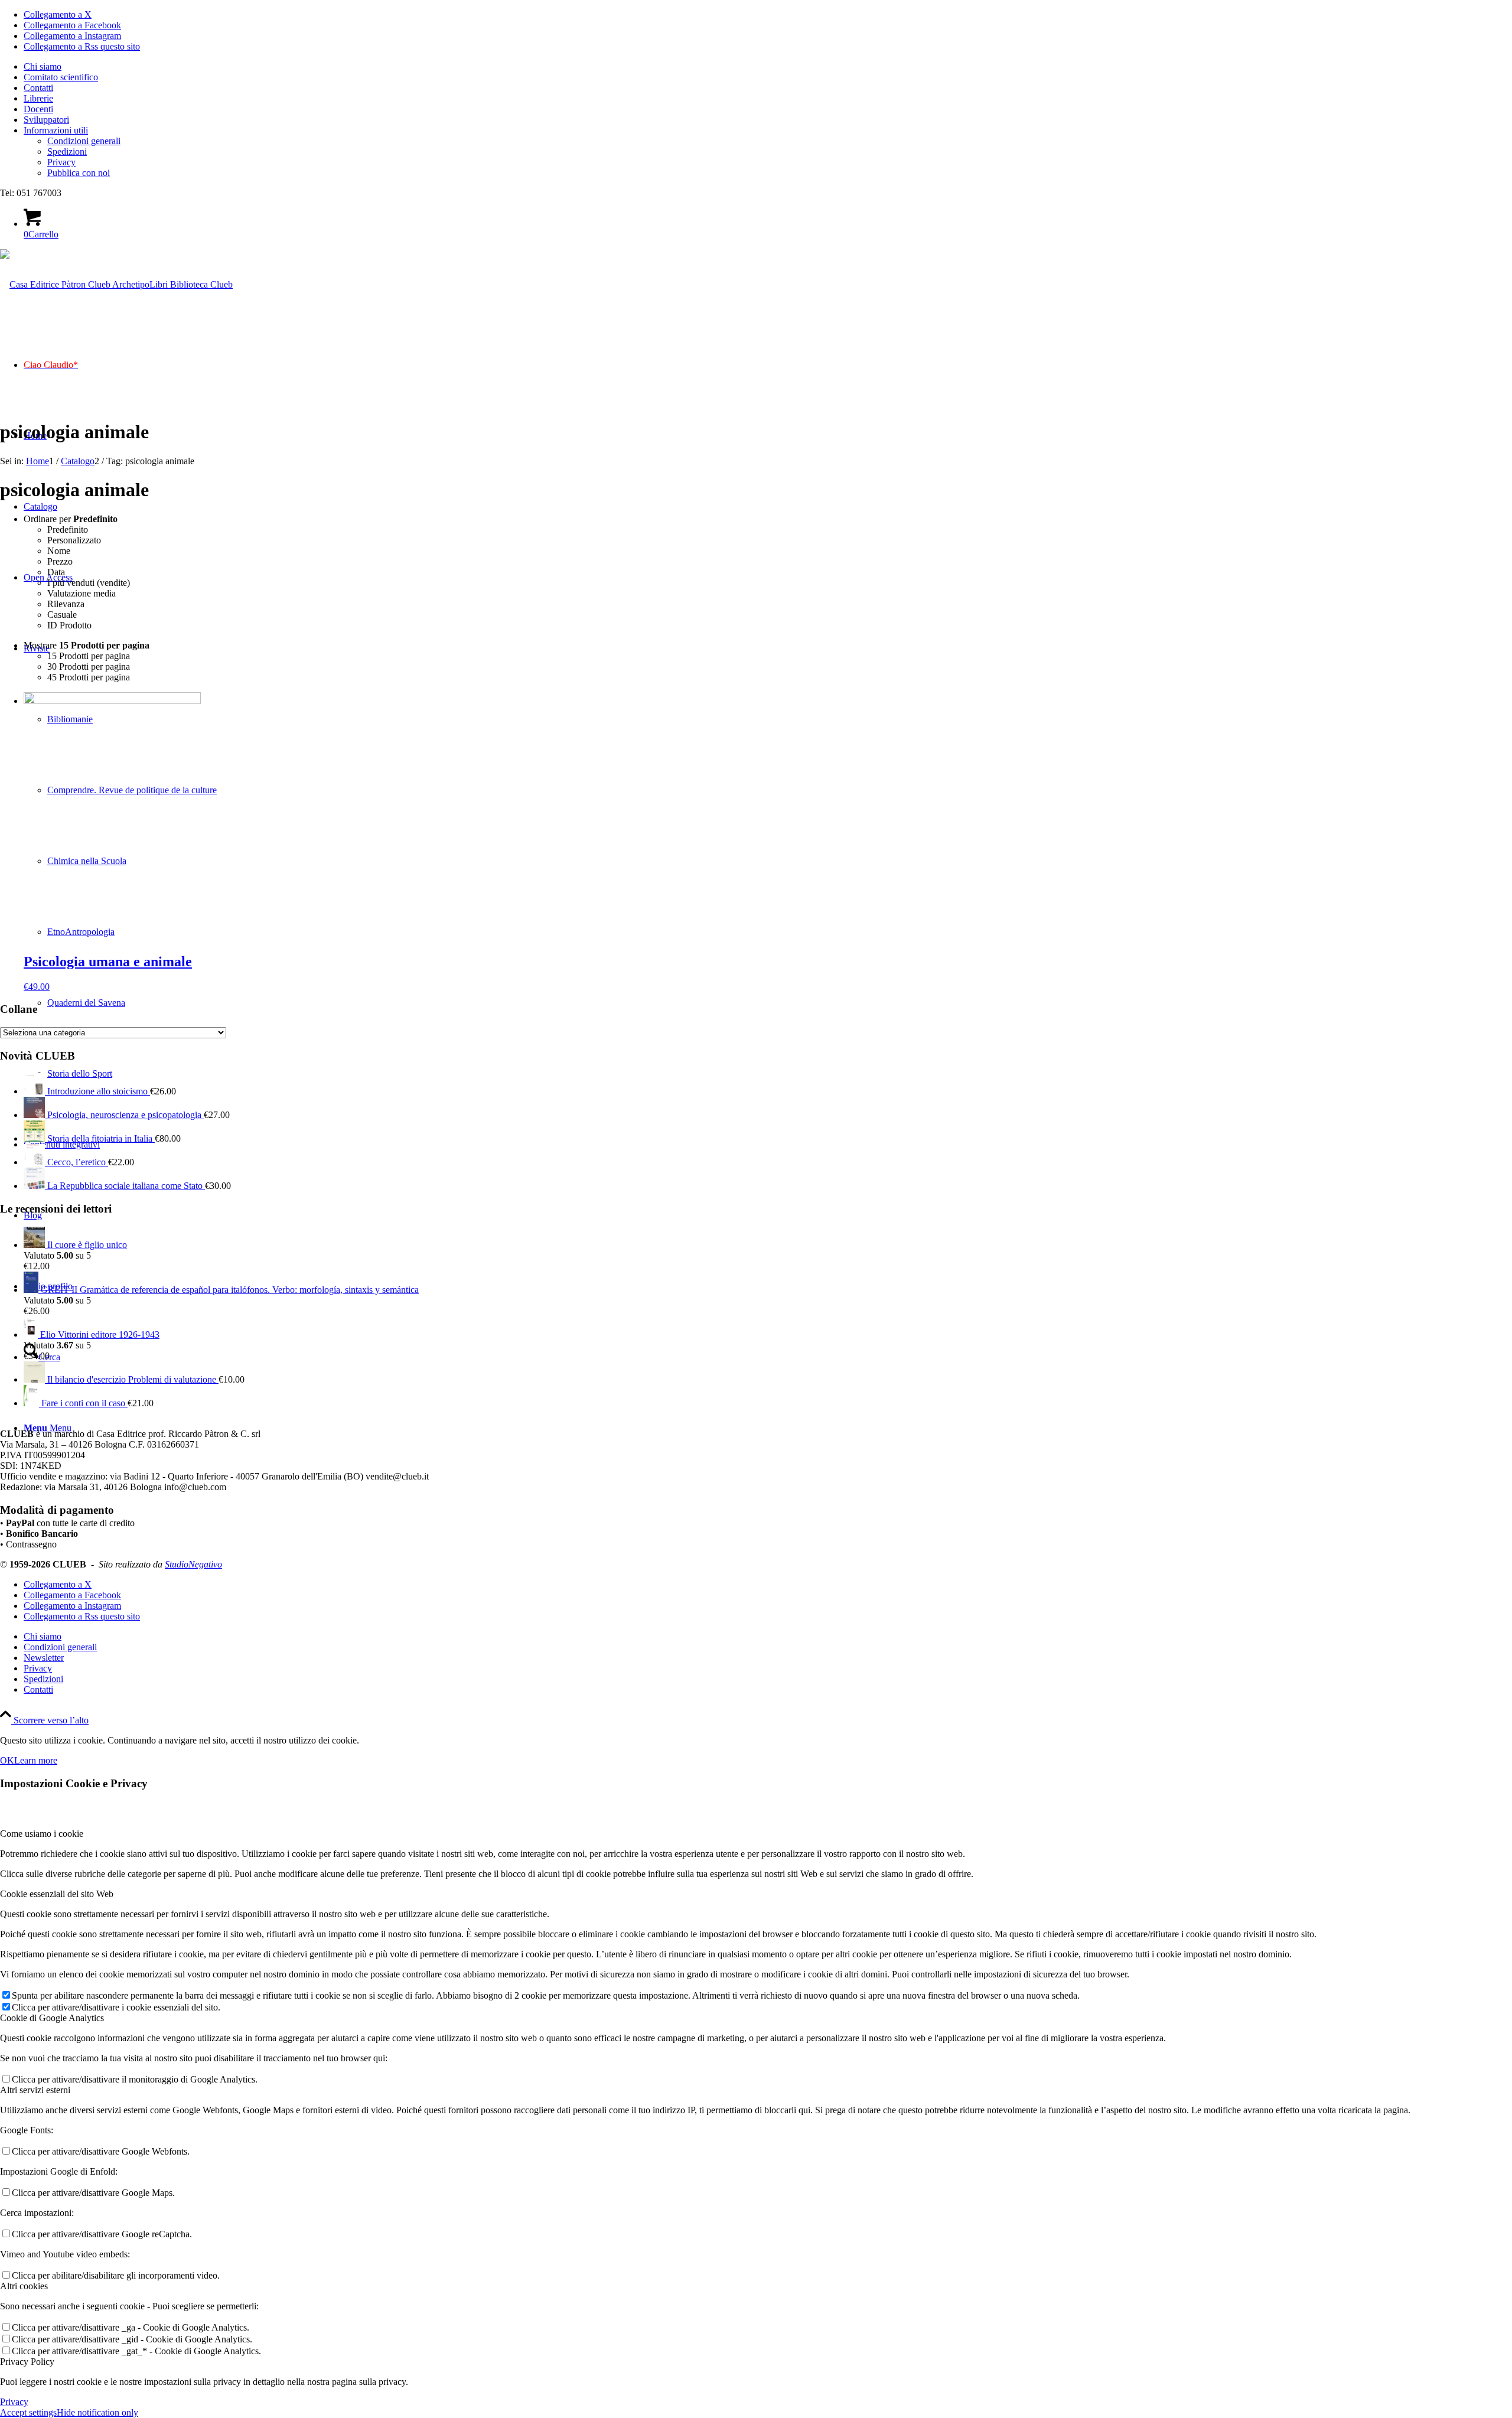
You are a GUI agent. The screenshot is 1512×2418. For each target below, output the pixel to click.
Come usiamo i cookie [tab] (42, 1834)
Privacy (61, 162)
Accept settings (28, 2412)
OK (7, 1760)
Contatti (38, 88)
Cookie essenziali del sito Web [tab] (57, 1894)
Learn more (36, 1760)
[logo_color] (116, 284)
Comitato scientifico (61, 77)
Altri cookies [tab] (24, 2286)
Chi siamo (43, 66)
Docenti (38, 109)
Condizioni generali (84, 141)
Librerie (38, 98)
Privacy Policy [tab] (27, 2362)
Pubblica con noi (79, 173)
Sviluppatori (46, 120)
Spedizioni (67, 151)
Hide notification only (97, 2412)
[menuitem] (768, 67)
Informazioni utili (56, 130)
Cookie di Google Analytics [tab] (52, 2018)
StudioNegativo (193, 1564)
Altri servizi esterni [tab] (35, 2090)
